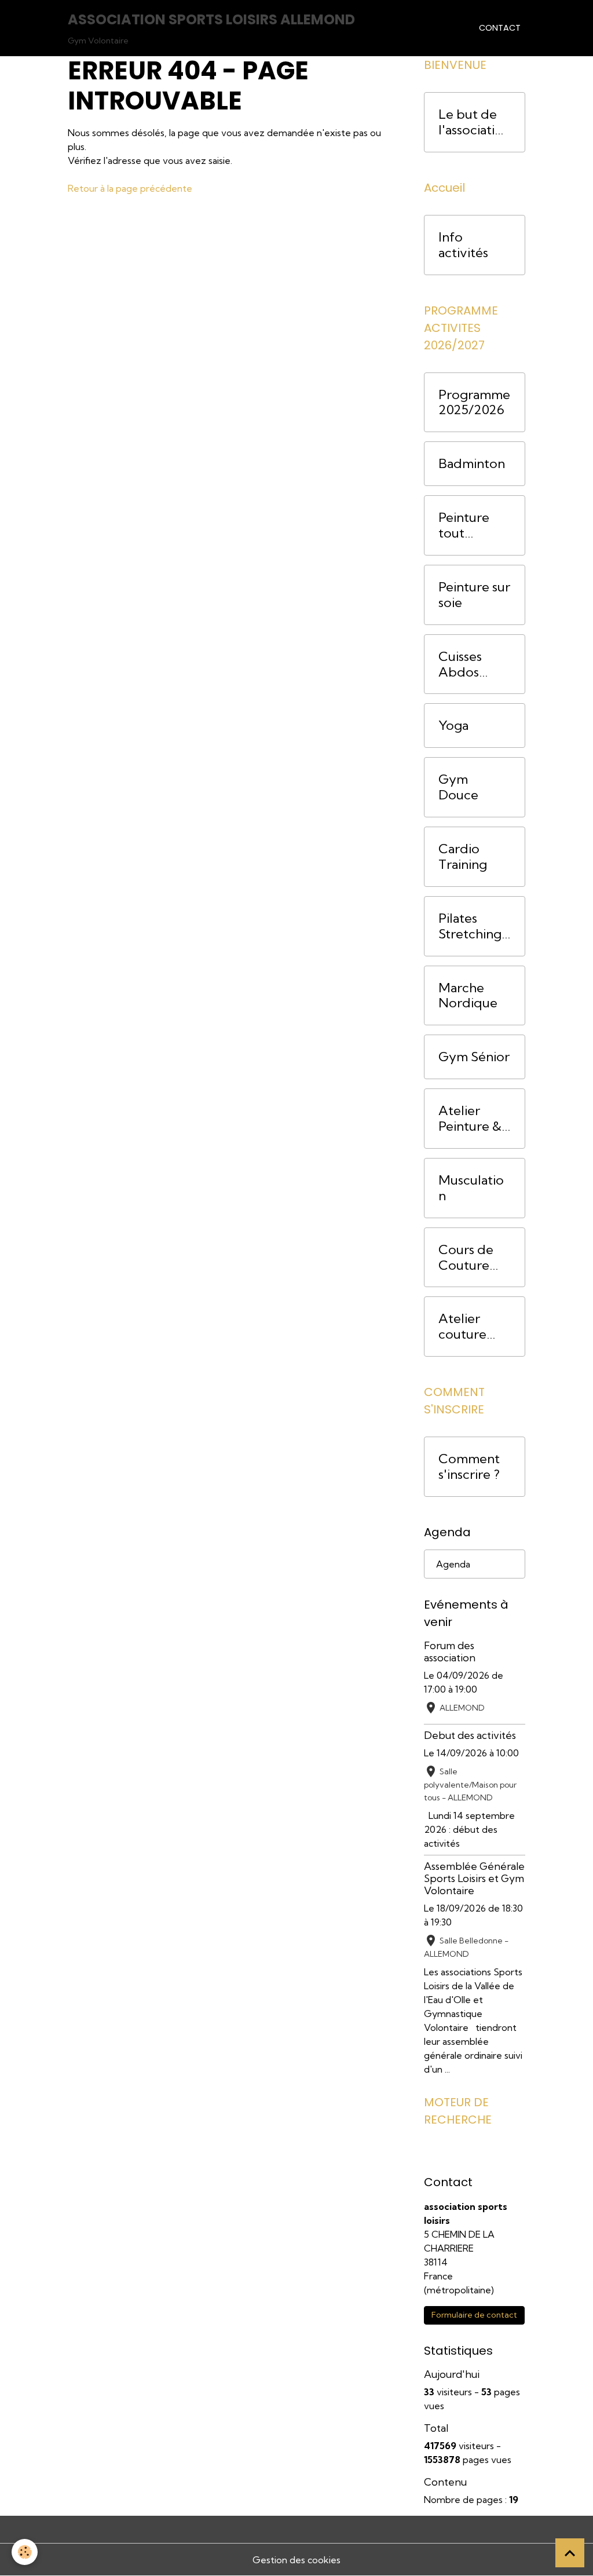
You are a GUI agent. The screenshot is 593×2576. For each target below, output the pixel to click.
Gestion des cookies (296, 2560)
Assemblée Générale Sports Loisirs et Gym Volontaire (474, 1878)
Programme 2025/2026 (474, 403)
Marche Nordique (468, 996)
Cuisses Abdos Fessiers (462, 664)
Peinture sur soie (474, 595)
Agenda (453, 1564)
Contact (500, 28)
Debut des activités (470, 1735)
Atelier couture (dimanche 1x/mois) (470, 1327)
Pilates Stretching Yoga (470, 926)
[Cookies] (25, 2552)
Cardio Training (463, 857)
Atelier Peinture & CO (470, 1119)
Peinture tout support (464, 525)
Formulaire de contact (474, 2315)
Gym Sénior (474, 1057)
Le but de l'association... (474, 122)
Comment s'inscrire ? (469, 1467)
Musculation (471, 1188)
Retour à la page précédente (130, 188)
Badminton (472, 464)
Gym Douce (458, 787)
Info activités (463, 245)
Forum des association (450, 1651)
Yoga (453, 726)
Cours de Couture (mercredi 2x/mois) (468, 1258)
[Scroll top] (570, 2553)
